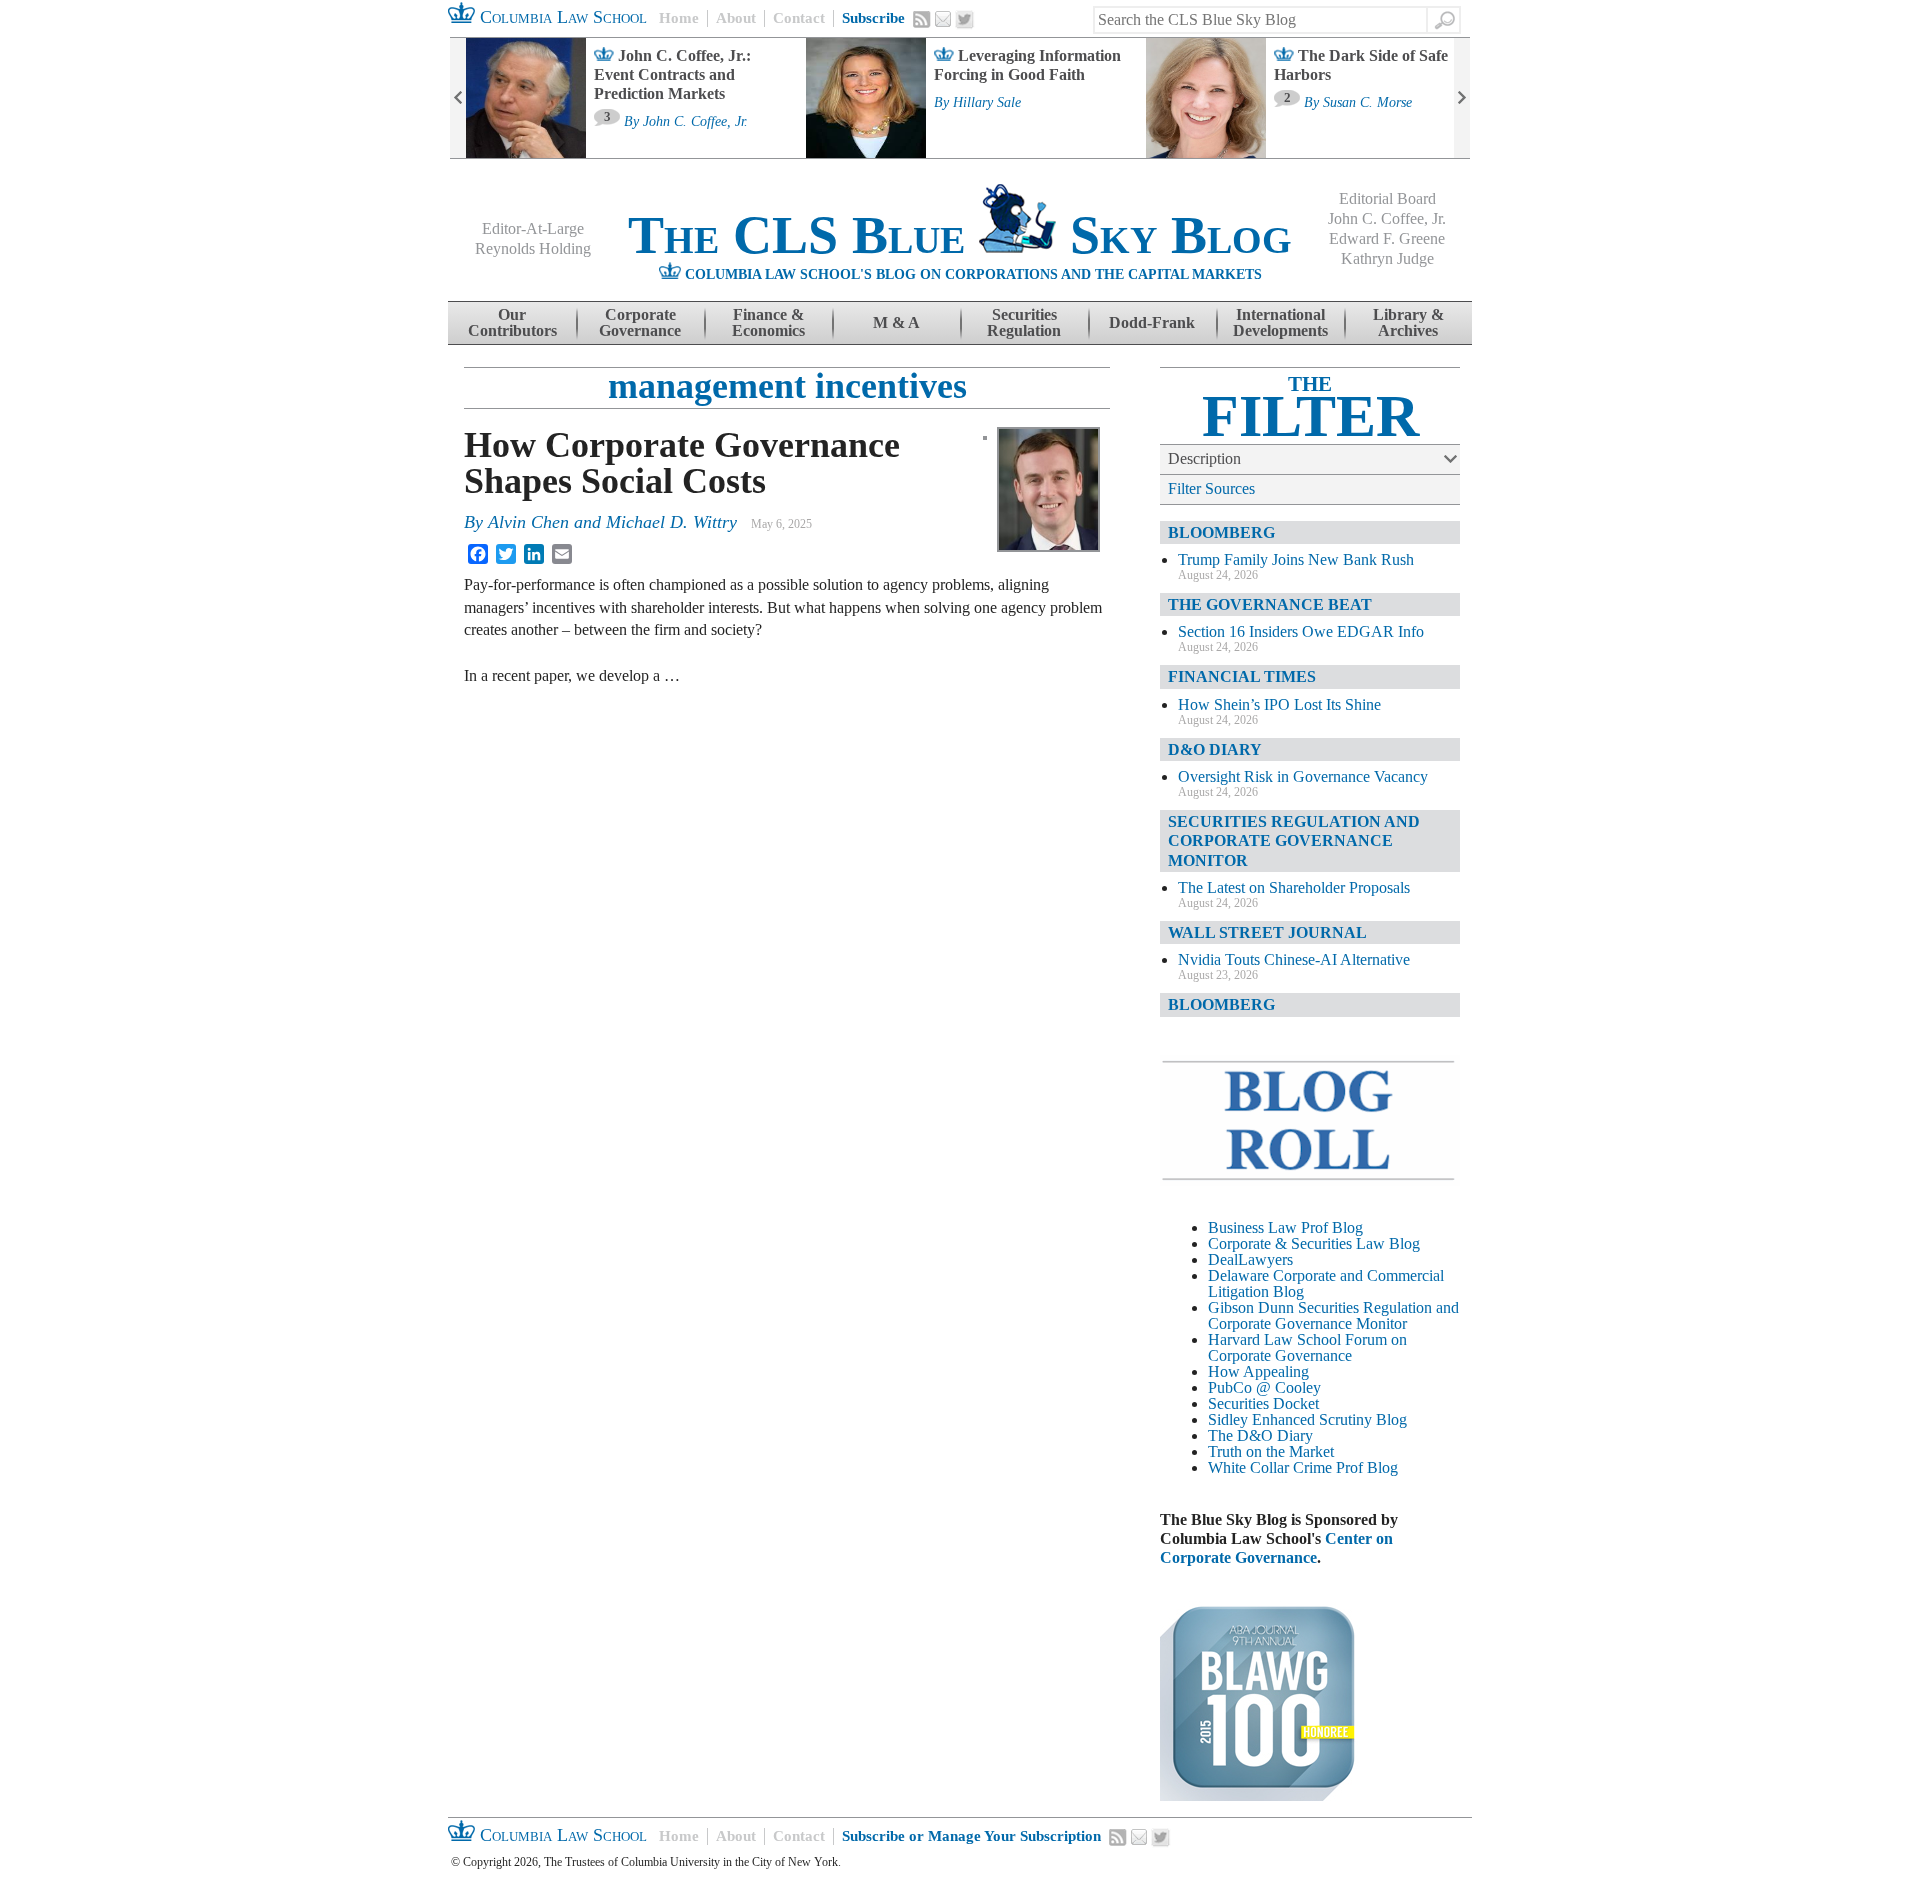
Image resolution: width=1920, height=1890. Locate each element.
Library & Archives (1408, 322)
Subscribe (873, 18)
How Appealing (1258, 1371)
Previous (458, 98)
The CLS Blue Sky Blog (960, 235)
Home (679, 18)
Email (943, 19)
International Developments (1280, 322)
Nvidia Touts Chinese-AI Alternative (1294, 959)
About (736, 18)
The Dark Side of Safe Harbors (1361, 65)
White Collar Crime (1270, 1467)
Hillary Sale (987, 103)
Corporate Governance (640, 322)
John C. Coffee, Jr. (695, 122)
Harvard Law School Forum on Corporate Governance (1307, 1347)
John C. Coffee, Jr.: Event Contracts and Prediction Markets (672, 74)
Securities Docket (1263, 1403)
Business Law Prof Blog (1285, 1227)
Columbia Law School (561, 17)
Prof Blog (1367, 1467)
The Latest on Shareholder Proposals (1294, 887)
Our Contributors (512, 322)
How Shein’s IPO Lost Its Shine (1279, 704)
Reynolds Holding (533, 248)
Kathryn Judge (1387, 258)
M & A (896, 322)
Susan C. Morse (1367, 103)
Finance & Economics (768, 322)
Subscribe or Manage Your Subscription (971, 1836)
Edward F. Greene (1387, 238)
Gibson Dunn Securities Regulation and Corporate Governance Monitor (1333, 1315)
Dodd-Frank (1152, 322)
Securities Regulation (1024, 322)
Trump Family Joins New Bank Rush (1296, 559)
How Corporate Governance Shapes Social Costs (682, 463)
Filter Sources (1211, 488)
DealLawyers (1250, 1259)
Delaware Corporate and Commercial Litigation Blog (1326, 1283)
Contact (799, 18)
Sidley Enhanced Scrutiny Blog (1307, 1419)
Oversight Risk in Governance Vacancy (1303, 776)
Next (1462, 98)
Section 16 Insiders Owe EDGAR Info (1301, 631)
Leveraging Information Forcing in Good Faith (1027, 65)
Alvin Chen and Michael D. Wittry (612, 522)
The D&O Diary (1260, 1435)
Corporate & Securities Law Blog (1314, 1243)
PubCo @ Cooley (1264, 1387)
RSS (922, 19)
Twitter (965, 20)
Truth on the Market (1271, 1451)
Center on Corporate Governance (1276, 1548)
